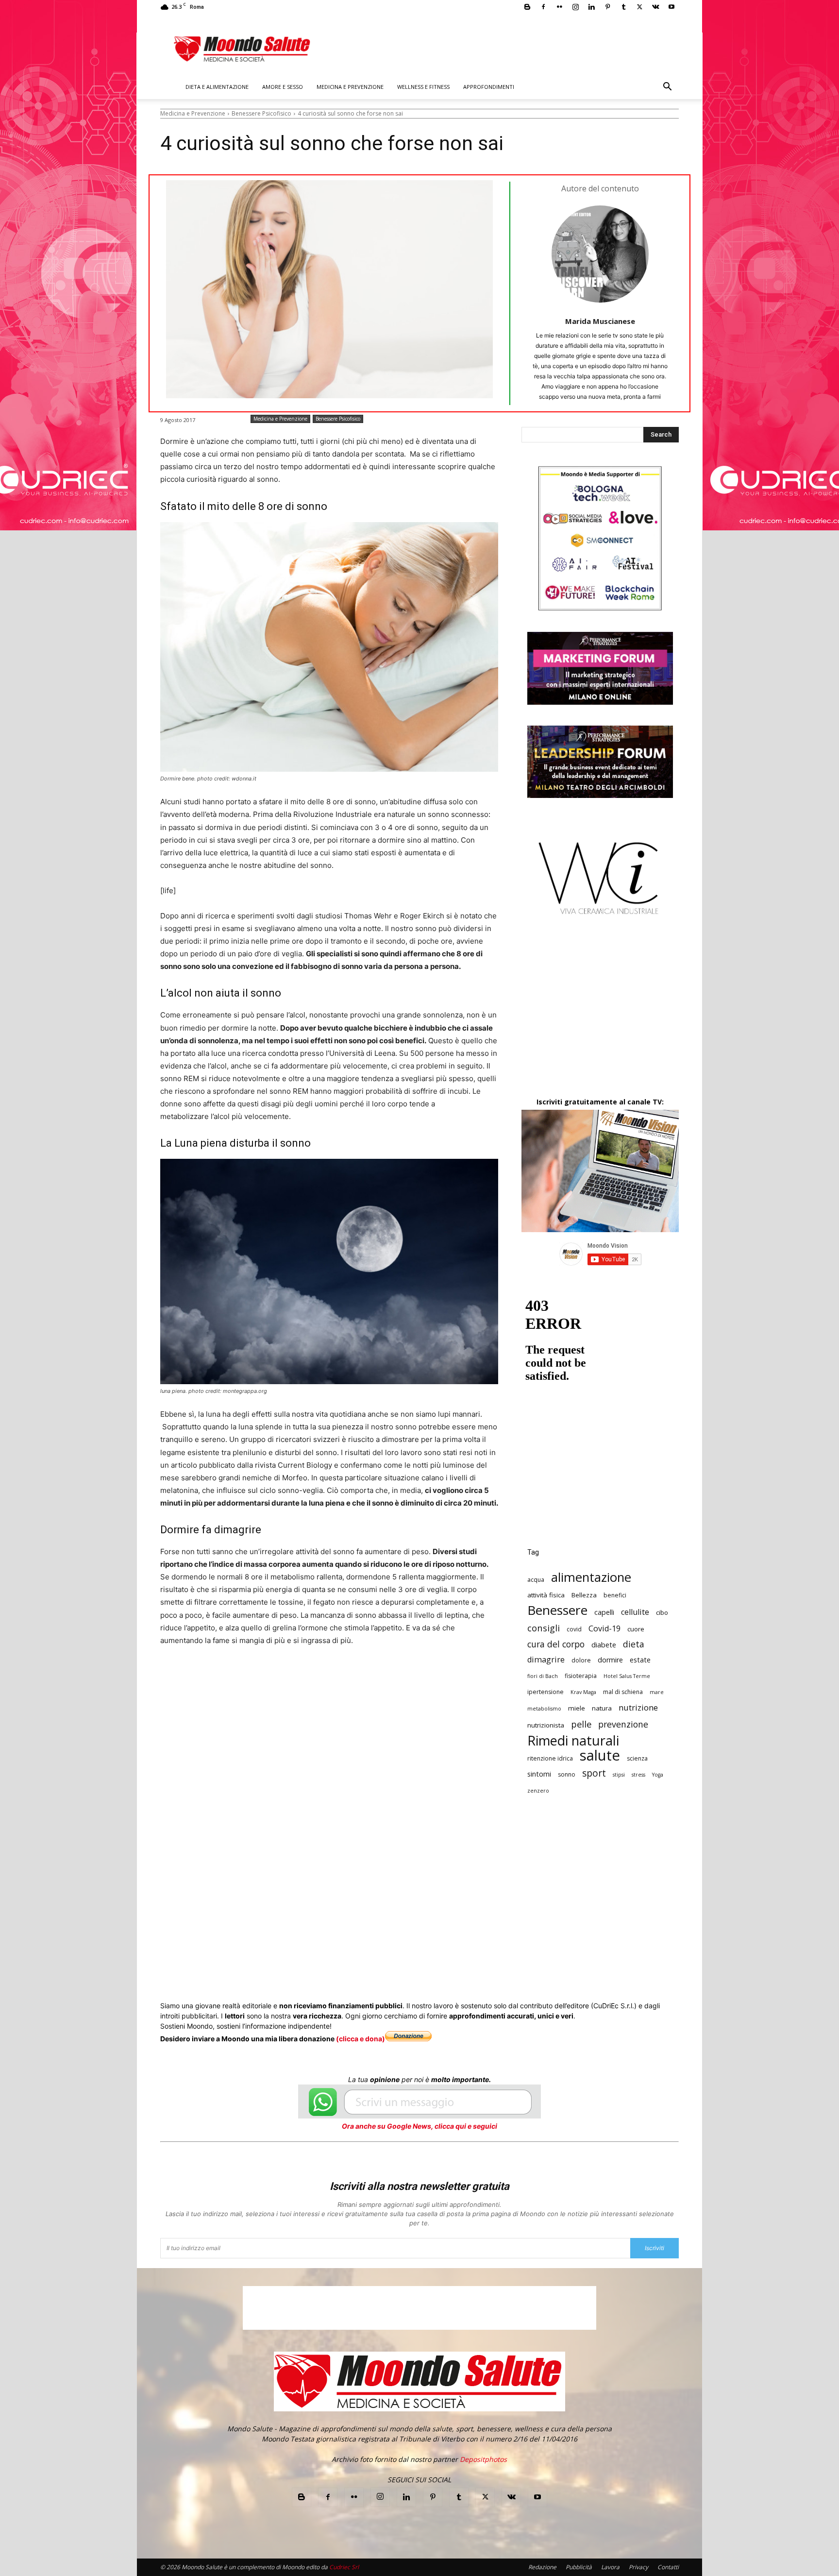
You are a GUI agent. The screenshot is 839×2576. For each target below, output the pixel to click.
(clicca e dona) (361, 2039)
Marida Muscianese (600, 321)
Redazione (542, 2567)
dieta (634, 1644)
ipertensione (545, 1692)
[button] (667, 88)
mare (657, 1692)
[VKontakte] (655, 7)
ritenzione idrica (550, 1758)
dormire (610, 1660)
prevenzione (623, 1724)
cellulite (635, 1612)
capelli (604, 1612)
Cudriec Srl (343, 2567)
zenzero (538, 1791)
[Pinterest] (607, 7)
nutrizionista (546, 1725)
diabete (604, 1645)
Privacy (638, 2567)
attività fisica (546, 1595)
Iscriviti (654, 2248)
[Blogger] (527, 7)
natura (602, 1708)
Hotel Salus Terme (627, 1676)
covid (574, 1629)
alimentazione (591, 1577)
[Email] (354, 1702)
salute (600, 1755)
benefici (615, 1595)
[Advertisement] (600, 1015)
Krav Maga (583, 1692)
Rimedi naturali (573, 1740)
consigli (544, 1628)
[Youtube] (671, 7)
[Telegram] (399, 1702)
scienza (637, 1758)
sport (594, 1773)
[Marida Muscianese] (600, 254)
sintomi (539, 1774)
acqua (536, 1580)
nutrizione (638, 1707)
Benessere (557, 1610)
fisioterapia (581, 1676)
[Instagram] (575, 7)
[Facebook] (543, 7)
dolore (581, 1660)
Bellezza (584, 1595)
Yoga (658, 1775)
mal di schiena (623, 1692)
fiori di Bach (543, 1676)
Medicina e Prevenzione (350, 87)
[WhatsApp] (310, 1702)
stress (638, 1775)
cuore (636, 1629)
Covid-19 (604, 1629)
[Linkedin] (591, 7)
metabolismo (544, 1709)
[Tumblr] (623, 7)
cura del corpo (556, 1644)
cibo (662, 1612)
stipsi (619, 1775)
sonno (567, 1774)
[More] (422, 1702)
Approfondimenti (489, 87)
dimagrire (546, 1660)
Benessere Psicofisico (261, 113)
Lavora (610, 2567)
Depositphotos (483, 2459)
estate (640, 1660)
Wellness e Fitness (423, 87)
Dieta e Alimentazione (217, 87)
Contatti (668, 2567)
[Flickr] (559, 7)
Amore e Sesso (283, 87)
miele (577, 1708)
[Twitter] (639, 7)
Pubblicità (579, 2567)
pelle (581, 1724)
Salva (287, 1703)
